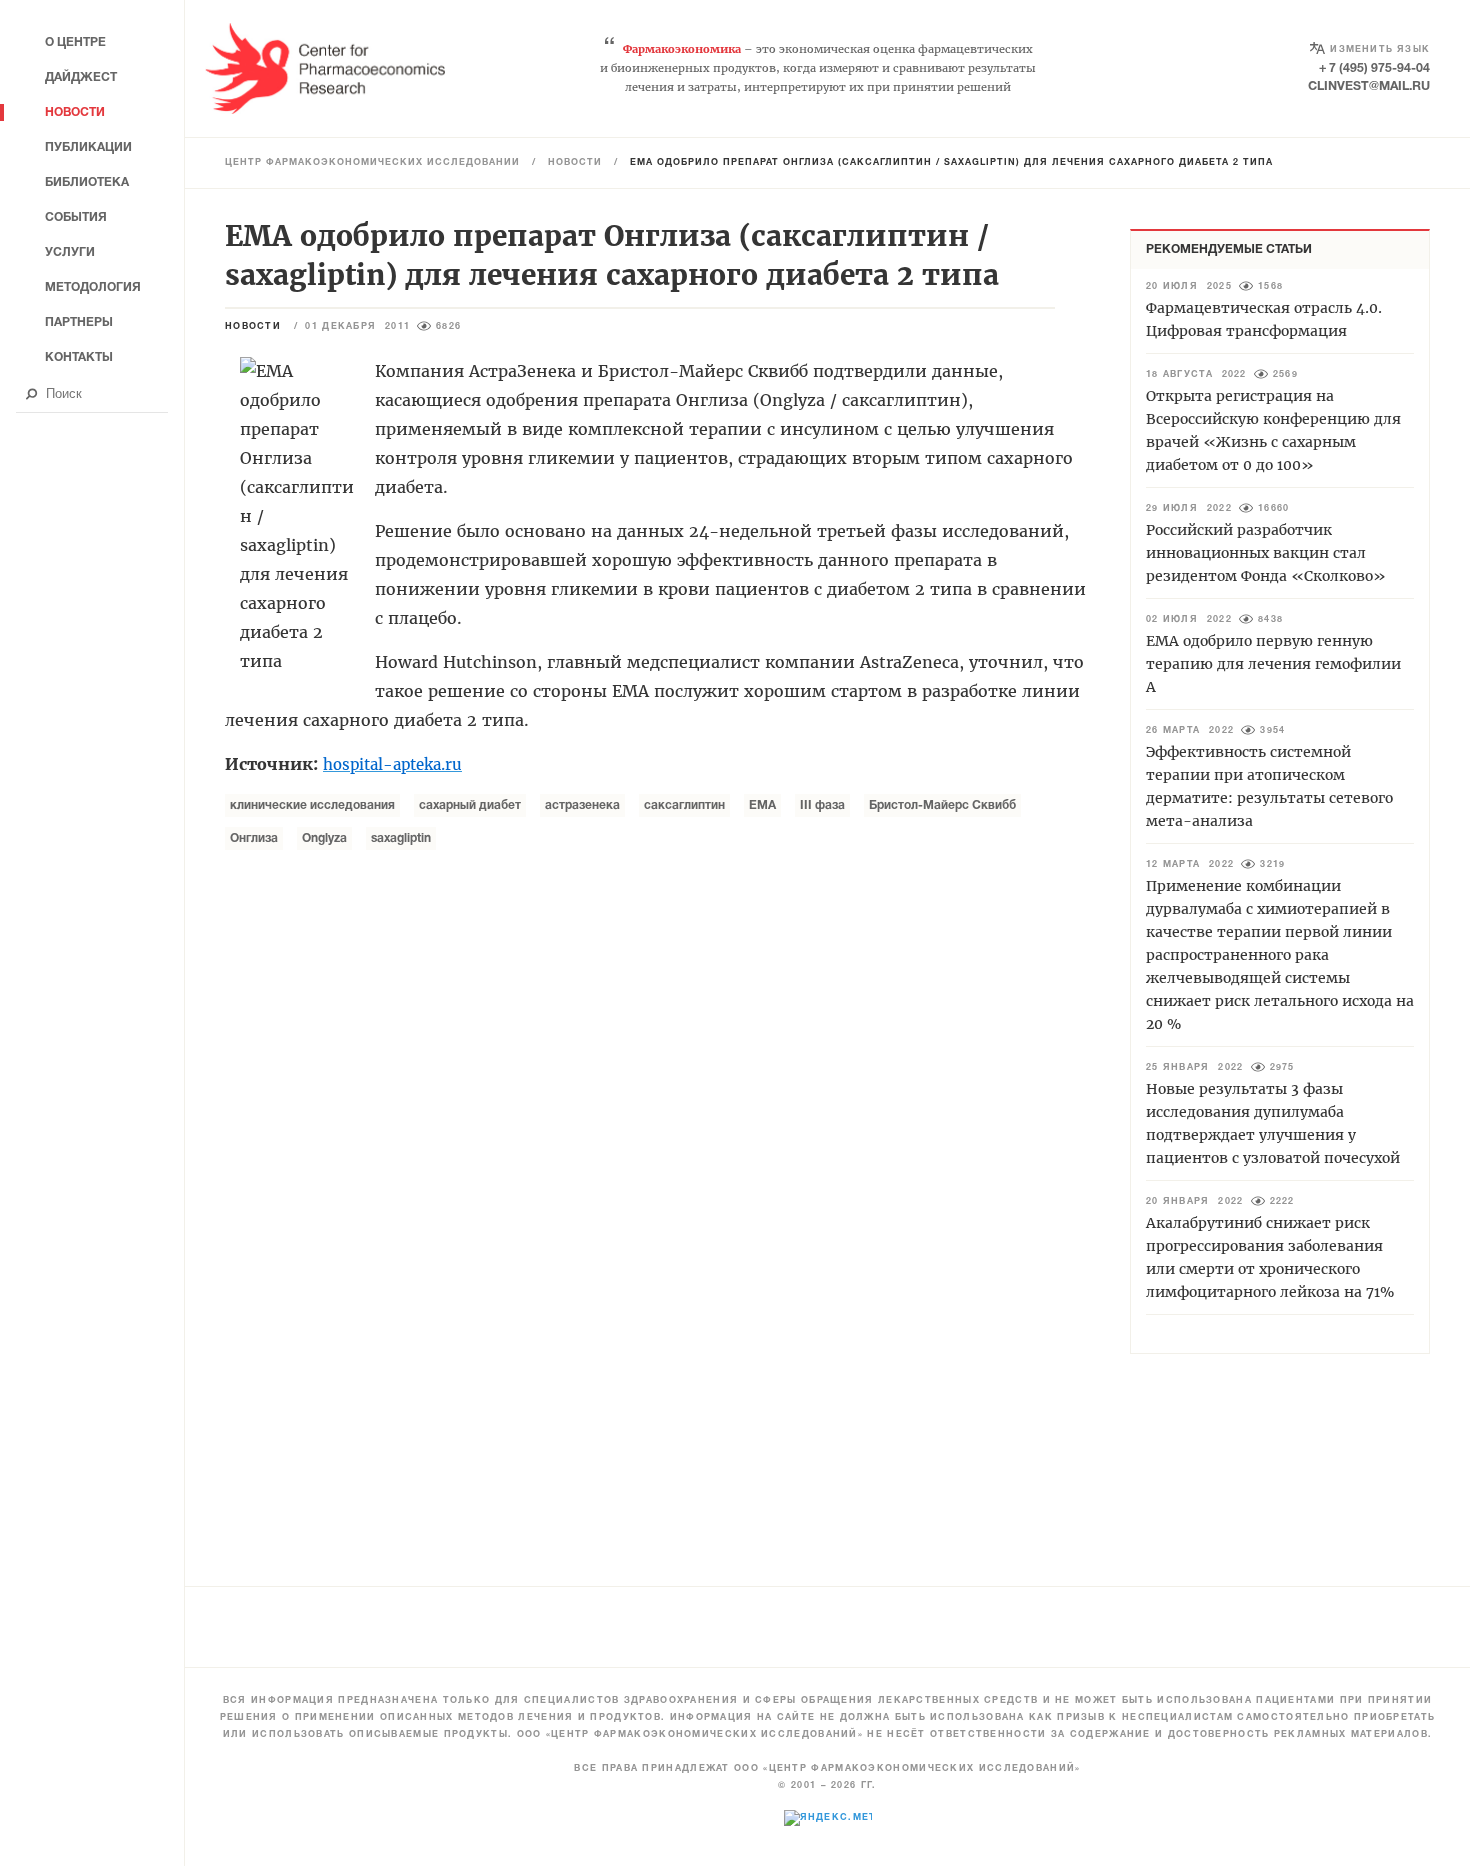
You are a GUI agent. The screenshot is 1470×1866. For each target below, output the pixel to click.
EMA (762, 805)
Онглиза (254, 838)
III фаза (822, 805)
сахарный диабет (470, 805)
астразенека (582, 805)
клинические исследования (312, 805)
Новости (575, 163)
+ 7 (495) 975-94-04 (1374, 68)
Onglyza (324, 838)
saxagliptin (401, 838)
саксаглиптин (684, 805)
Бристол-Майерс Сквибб (942, 805)
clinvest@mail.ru (1369, 86)
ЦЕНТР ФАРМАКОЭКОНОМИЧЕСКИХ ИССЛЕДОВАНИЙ (372, 163)
